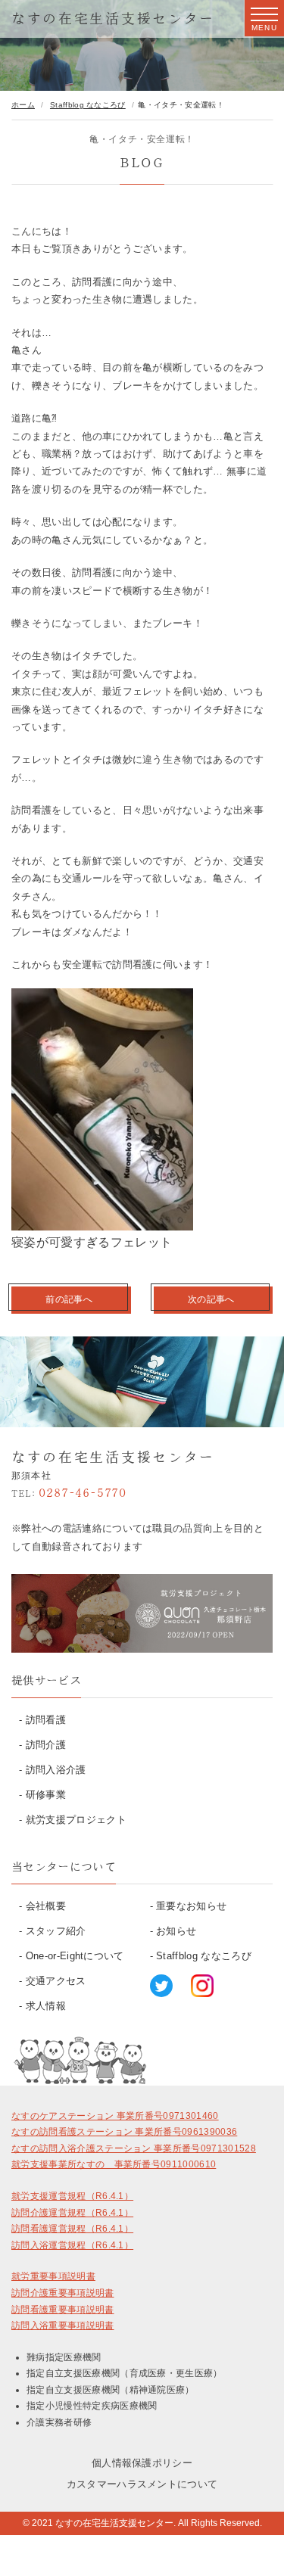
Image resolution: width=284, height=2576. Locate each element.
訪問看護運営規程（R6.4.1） (72, 2229)
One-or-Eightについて (75, 1956)
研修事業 (46, 1795)
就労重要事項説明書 (53, 2276)
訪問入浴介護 (56, 1770)
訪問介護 (46, 1745)
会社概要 (46, 1906)
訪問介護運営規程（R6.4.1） (72, 2213)
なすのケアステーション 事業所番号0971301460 (115, 2116)
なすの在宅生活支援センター (113, 18)
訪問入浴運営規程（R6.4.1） (72, 2245)
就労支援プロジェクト (76, 1820)
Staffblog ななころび (204, 1956)
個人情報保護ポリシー (142, 2463)
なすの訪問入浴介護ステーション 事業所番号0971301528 (134, 2148)
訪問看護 (46, 1720)
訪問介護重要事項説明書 (63, 2293)
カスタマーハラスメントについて (142, 2484)
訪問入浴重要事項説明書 (63, 2326)
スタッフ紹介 (56, 1931)
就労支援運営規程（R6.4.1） (72, 2196)
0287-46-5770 (69, 1492)
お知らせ (176, 1931)
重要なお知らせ (191, 1906)
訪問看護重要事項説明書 (63, 2310)
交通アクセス (56, 1981)
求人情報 (46, 2006)
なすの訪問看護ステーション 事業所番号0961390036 (124, 2132)
